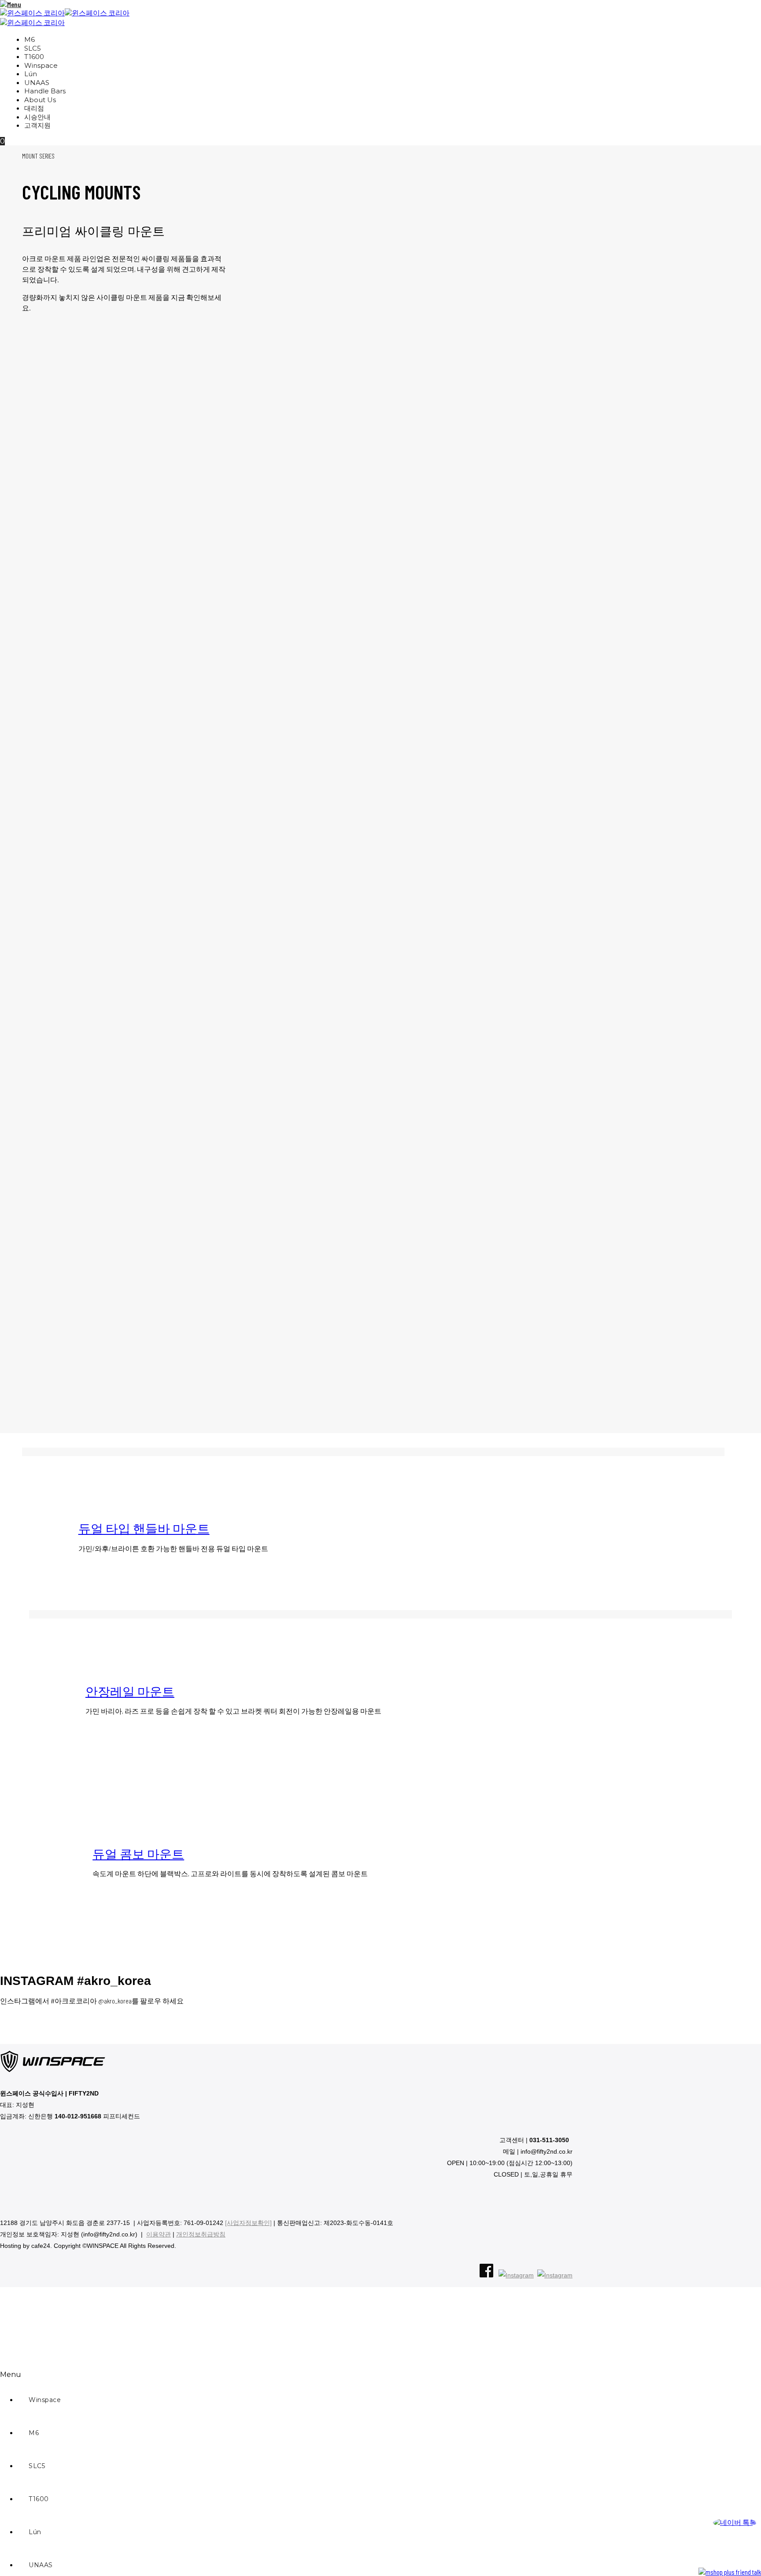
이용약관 (159, 2234)
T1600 (34, 57)
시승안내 (37, 117)
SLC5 (33, 49)
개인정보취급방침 (201, 2234)
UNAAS (37, 83)
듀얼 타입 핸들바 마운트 (144, 1528)
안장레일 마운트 (130, 1691)
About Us (40, 100)
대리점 (34, 109)
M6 (30, 40)
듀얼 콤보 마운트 (138, 1854)
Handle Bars (45, 91)
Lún (31, 74)
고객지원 (37, 126)
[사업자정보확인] (248, 2223)
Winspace (41, 66)
